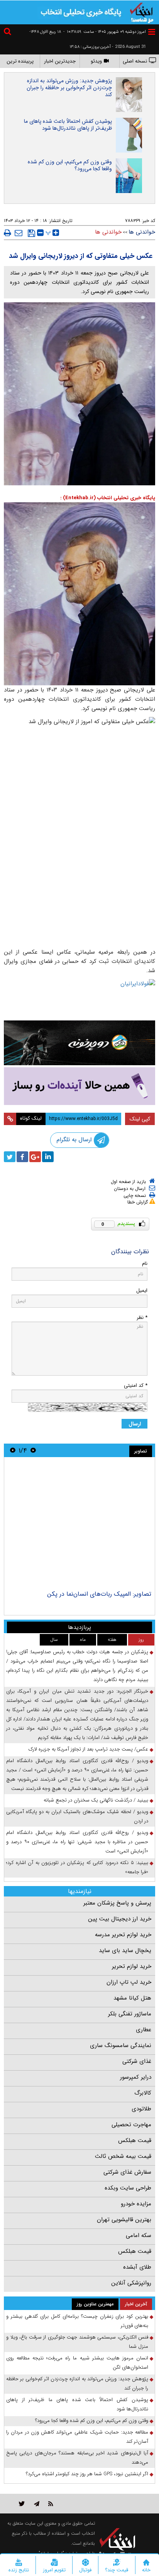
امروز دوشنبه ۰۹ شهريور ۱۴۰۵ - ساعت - (105, 32)
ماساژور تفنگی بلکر (130, 2014)
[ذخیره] (31, 233)
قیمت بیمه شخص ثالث (123, 2156)
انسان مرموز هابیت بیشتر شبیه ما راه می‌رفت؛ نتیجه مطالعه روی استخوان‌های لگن (77, 2363)
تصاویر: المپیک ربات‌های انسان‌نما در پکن (99, 1594)
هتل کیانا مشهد (132, 1998)
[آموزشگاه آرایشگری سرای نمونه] (79, 1086)
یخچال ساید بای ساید (125, 1951)
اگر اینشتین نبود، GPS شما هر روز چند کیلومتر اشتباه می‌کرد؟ (87, 2474)
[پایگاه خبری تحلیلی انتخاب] (142, 12)
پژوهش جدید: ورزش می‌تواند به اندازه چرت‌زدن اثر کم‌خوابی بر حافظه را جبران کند (69, 88)
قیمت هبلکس (135, 2140)
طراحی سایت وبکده (128, 2188)
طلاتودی (141, 2109)
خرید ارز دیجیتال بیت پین (120, 1919)
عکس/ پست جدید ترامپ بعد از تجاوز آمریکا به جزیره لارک (88, 1749)
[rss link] (51, 2504)
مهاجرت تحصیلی (131, 2125)
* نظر (142, 1318)
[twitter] (10, 1157)
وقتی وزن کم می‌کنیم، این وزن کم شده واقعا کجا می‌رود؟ (70, 165)
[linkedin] (48, 1157)
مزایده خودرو (136, 2204)
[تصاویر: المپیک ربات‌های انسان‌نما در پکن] (79, 1525)
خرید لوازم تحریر (132, 1966)
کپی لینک (140, 1119)
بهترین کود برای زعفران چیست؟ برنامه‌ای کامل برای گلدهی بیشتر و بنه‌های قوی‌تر (77, 2321)
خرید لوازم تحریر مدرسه (123, 1935)
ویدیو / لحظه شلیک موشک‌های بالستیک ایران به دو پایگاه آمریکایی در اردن (77, 1816)
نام (145, 1263)
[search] (8, 33)
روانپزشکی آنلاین (131, 2283)
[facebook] (22, 1157)
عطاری (144, 2030)
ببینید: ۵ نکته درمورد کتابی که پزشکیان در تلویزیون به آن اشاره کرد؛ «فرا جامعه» (77, 1867)
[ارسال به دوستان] (19, 233)
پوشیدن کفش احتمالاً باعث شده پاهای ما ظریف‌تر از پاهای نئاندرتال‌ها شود (68, 125)
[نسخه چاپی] (8, 233)
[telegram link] (37, 2504)
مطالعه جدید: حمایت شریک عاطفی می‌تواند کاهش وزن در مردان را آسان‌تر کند (77, 2437)
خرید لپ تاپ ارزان (129, 1982)
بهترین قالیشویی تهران (124, 2220)
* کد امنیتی (136, 1385)
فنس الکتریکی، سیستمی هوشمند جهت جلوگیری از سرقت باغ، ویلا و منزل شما (77, 2342)
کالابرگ (143, 2093)
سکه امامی (139, 2235)
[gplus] (35, 1157)
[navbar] (152, 32)
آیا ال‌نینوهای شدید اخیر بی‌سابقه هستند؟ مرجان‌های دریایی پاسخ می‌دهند (77, 2458)
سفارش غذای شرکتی (127, 2172)
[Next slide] (13, 1450)
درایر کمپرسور (136, 2077)
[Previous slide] (33, 1450)
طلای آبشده (137, 2267)
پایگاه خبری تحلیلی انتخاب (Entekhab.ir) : (108, 498)
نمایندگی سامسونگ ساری (121, 2046)
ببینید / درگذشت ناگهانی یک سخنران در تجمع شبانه (96, 1800)
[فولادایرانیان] (79, 998)
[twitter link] (22, 2504)
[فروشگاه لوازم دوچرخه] (79, 1043)
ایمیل (142, 1291)
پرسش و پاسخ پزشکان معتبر (117, 1903)
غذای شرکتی (137, 2061)
